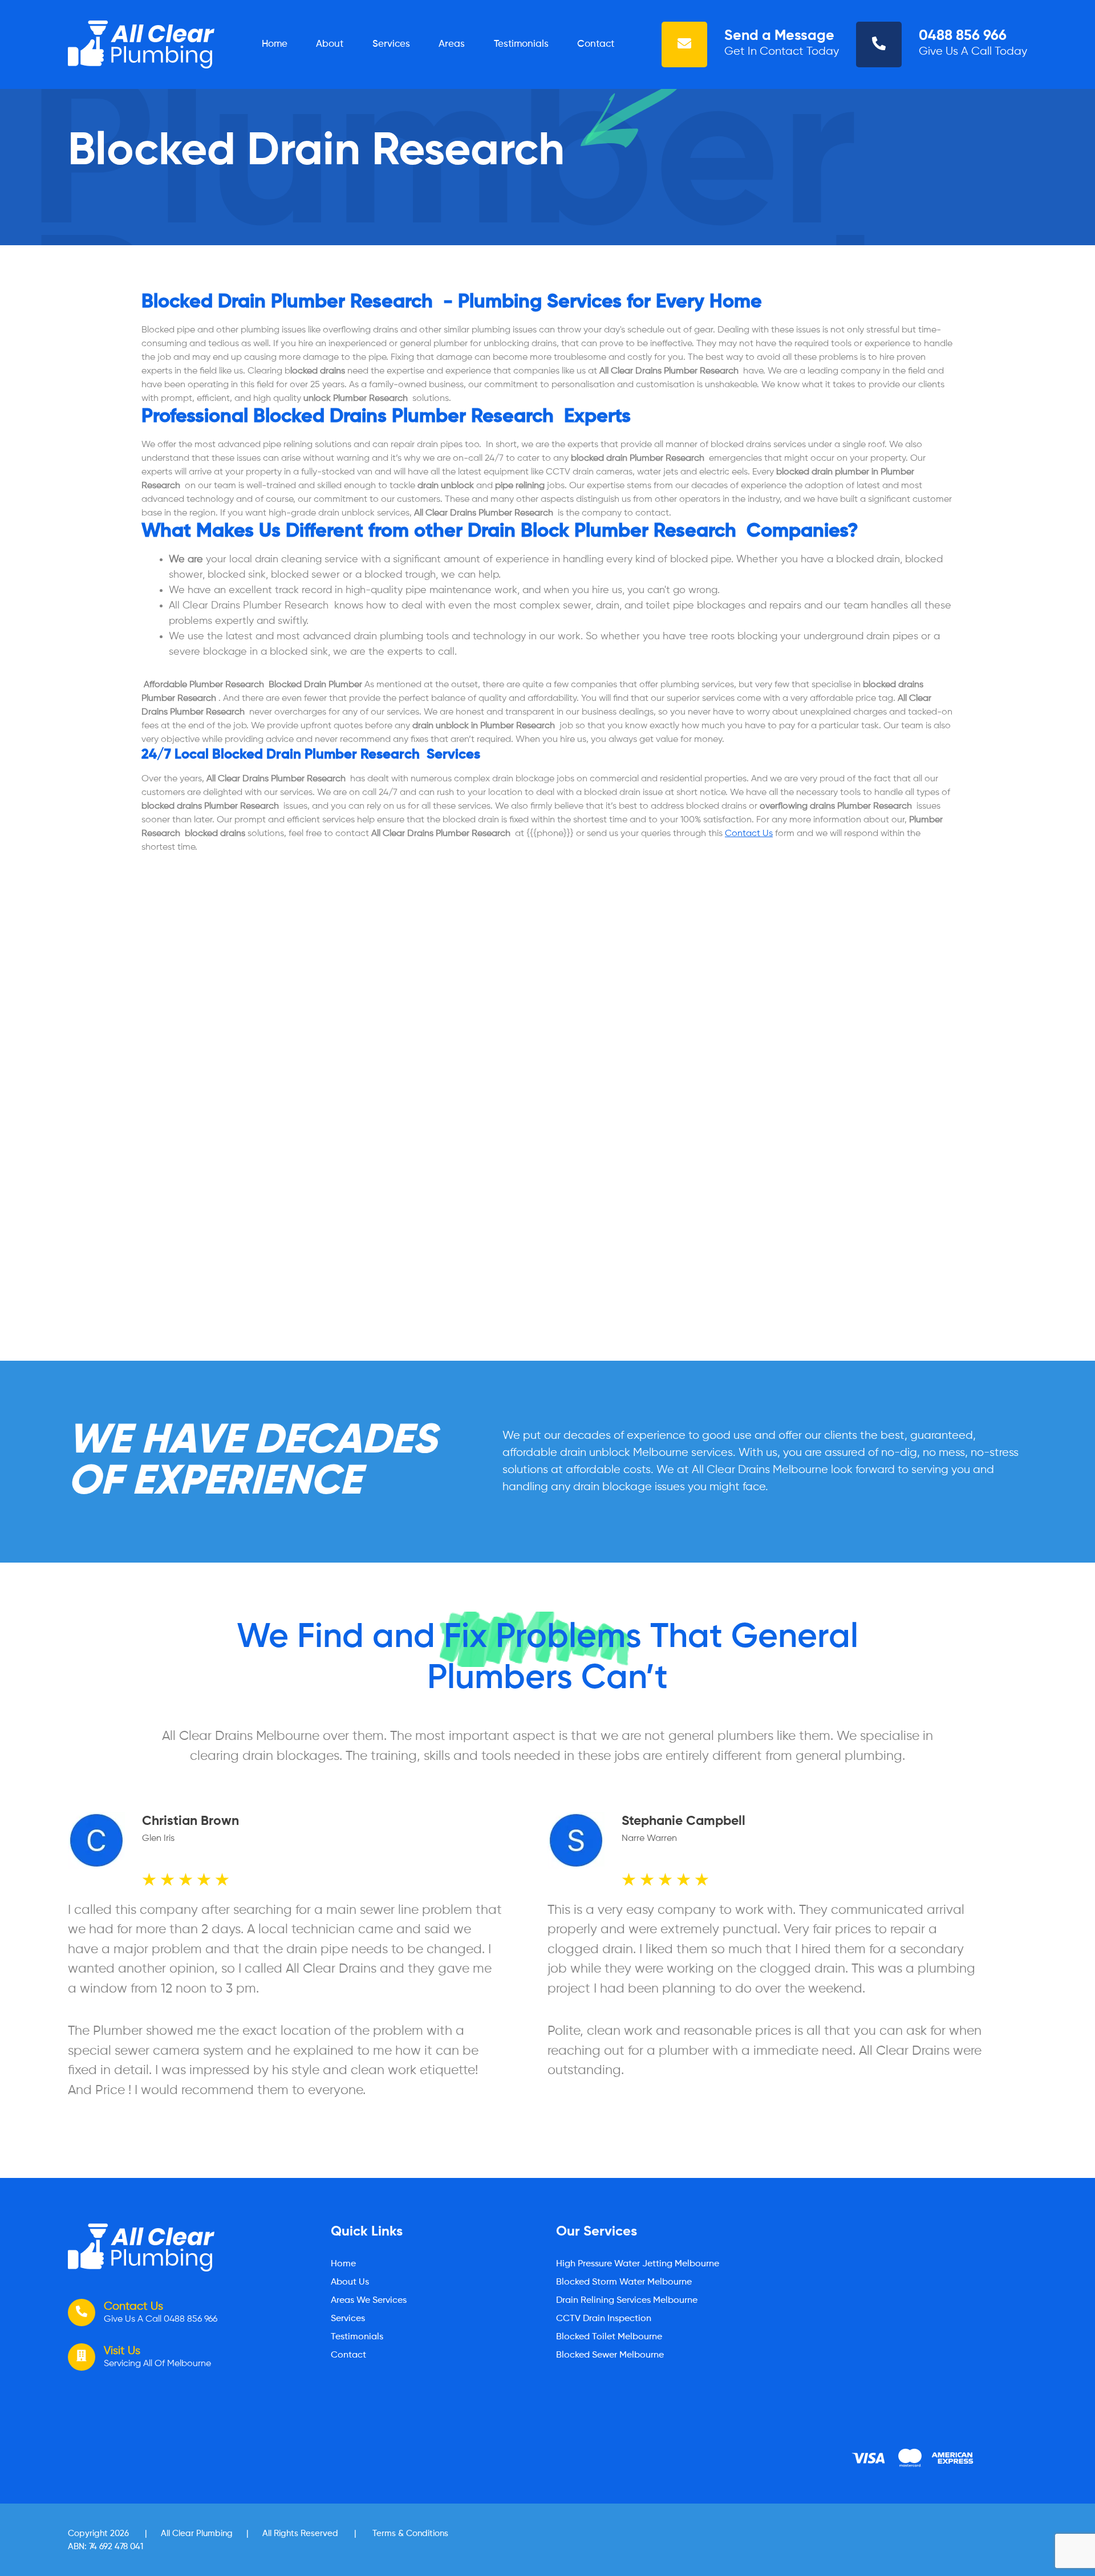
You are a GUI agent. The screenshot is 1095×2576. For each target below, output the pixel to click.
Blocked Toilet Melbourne (609, 2337)
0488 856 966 (963, 36)
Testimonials (521, 44)
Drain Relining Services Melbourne (627, 2301)
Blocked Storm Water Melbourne (624, 2282)
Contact (596, 44)
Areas (452, 44)
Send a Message (779, 36)
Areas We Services (369, 2301)
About (330, 44)
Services (391, 44)
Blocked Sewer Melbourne (610, 2355)
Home (275, 44)
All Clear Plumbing (197, 2534)
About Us (350, 2282)
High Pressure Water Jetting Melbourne (638, 2264)
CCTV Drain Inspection (604, 2319)
